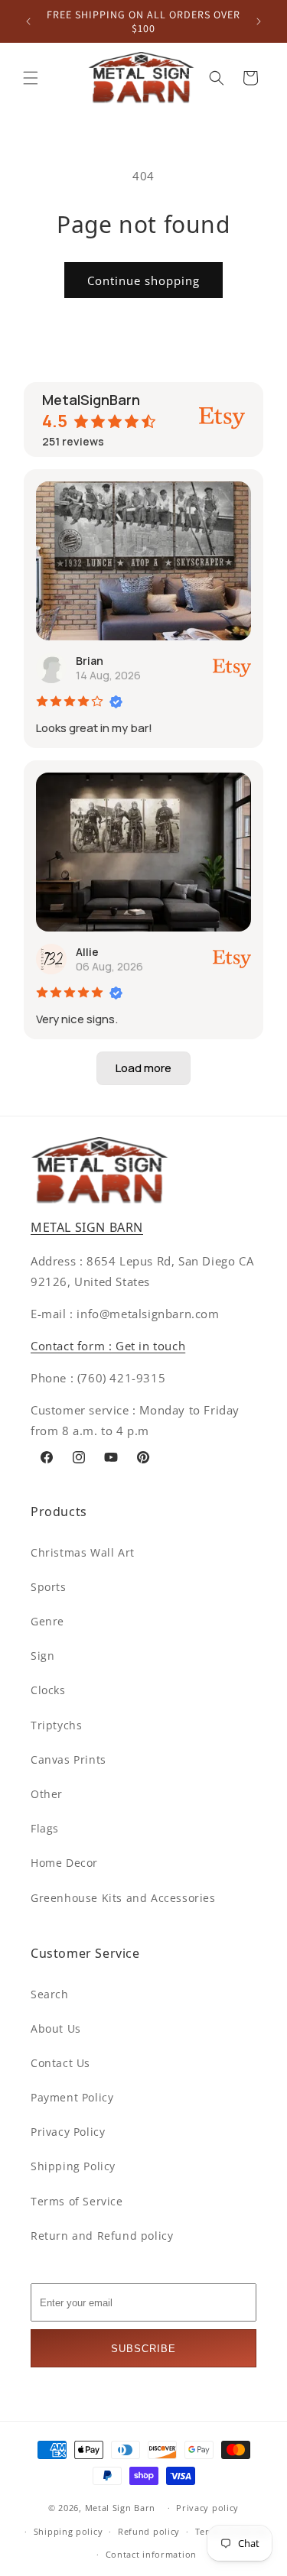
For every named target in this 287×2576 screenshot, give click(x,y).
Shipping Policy (73, 2166)
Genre (47, 1621)
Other (47, 1794)
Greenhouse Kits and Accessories (123, 1898)
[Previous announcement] (28, 21)
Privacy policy (207, 2508)
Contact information (151, 2554)
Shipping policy (68, 2531)
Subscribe (143, 2349)
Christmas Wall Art (83, 1552)
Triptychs (56, 1725)
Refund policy (149, 2531)
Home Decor (64, 1863)
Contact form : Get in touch (108, 1346)
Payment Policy (72, 2097)
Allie (87, 952)
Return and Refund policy (102, 2236)
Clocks (48, 1690)
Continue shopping (143, 280)
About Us (56, 2028)
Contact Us (60, 2063)
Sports (49, 1587)
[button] (31, 78)
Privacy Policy (68, 2132)
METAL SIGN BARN (87, 1227)
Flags (45, 1828)
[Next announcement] (259, 21)
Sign (42, 1656)
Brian (90, 661)
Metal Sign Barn (121, 2508)
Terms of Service (77, 2201)
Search (50, 1994)
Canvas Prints (68, 1759)
